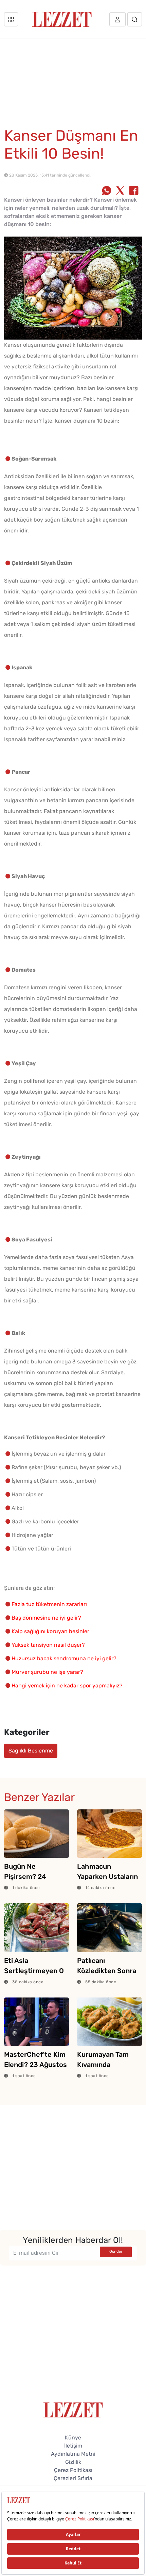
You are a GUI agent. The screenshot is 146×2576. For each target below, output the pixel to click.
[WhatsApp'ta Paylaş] (107, 191)
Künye (73, 2438)
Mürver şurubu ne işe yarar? (47, 1672)
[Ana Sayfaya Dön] (73, 2409)
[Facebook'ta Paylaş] (134, 191)
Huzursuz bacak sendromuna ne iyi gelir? (64, 1658)
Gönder (116, 2252)
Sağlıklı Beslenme (31, 1751)
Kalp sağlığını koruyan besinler (50, 1631)
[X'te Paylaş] (120, 191)
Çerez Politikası (73, 2470)
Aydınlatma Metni (73, 2454)
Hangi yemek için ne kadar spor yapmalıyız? (67, 1686)
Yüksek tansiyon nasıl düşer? (48, 1645)
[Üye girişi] (117, 19)
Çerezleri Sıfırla (73, 2478)
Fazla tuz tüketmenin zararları (49, 1604)
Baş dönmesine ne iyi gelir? (46, 1618)
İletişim (73, 2446)
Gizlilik (73, 2462)
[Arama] (135, 19)
